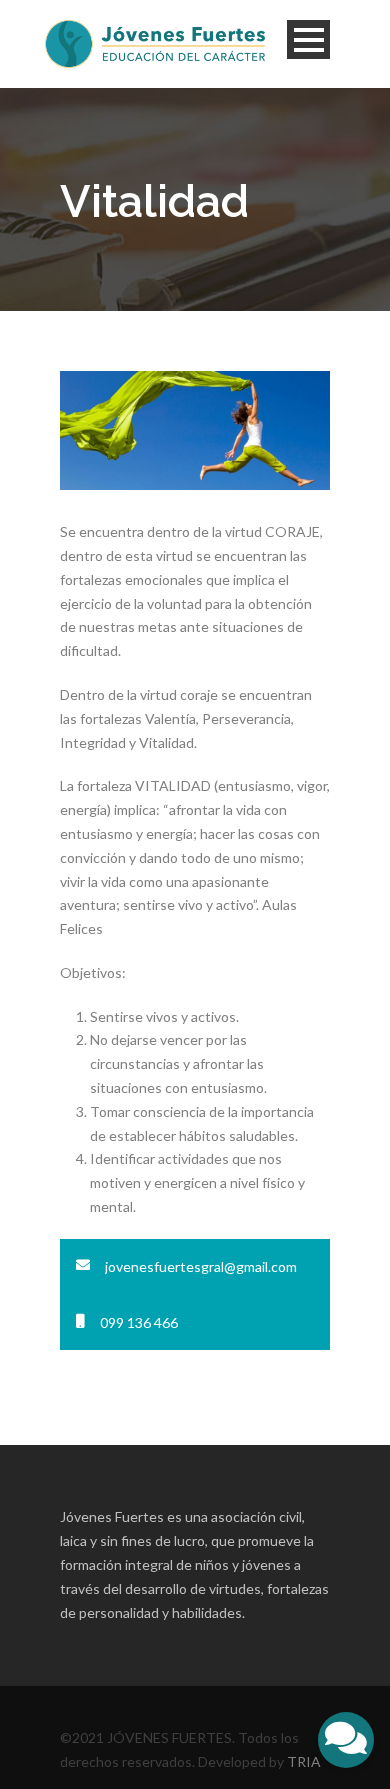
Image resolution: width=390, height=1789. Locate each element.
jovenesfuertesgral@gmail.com (201, 1266)
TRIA (304, 1761)
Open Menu (308, 39)
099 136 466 (139, 1322)
